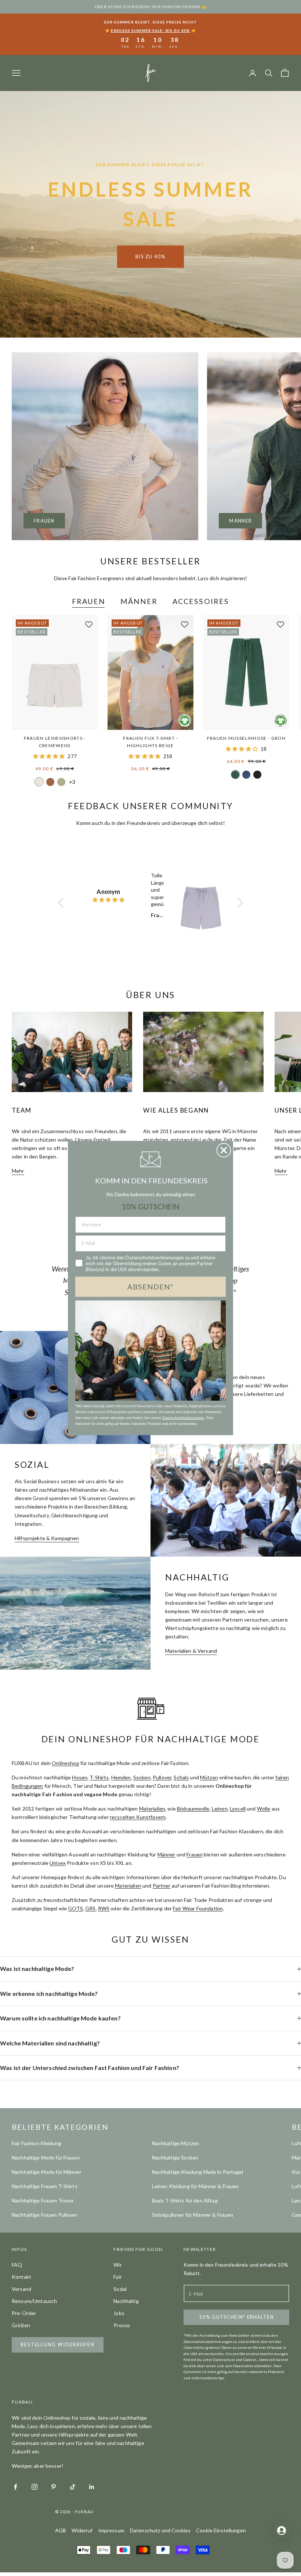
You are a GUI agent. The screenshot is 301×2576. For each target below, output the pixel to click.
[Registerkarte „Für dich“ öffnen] (282, 2530)
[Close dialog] (224, 1150)
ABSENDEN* (150, 1287)
